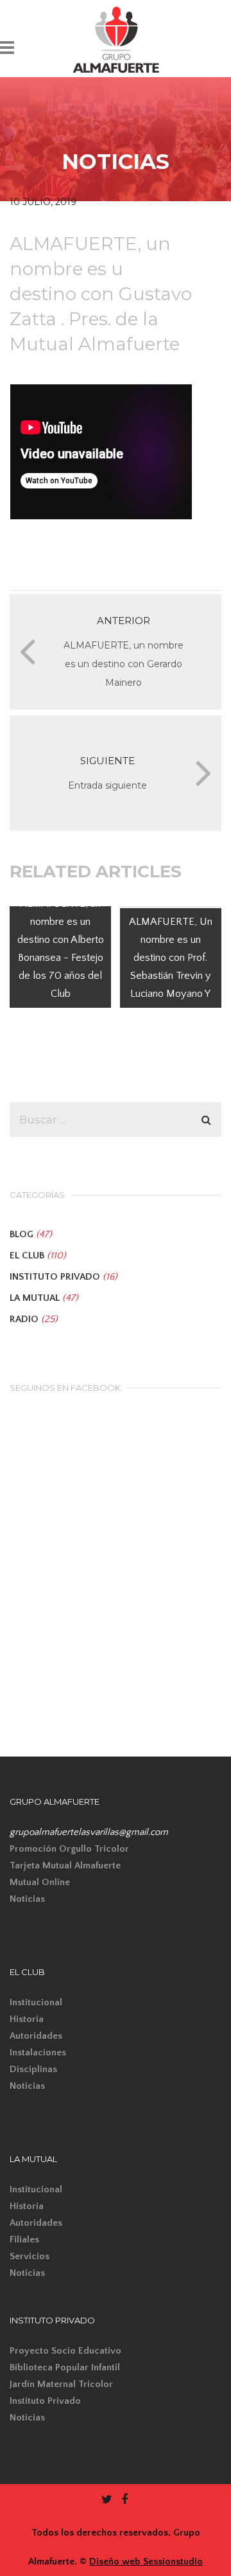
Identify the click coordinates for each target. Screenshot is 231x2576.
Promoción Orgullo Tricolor (69, 1849)
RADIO (24, 1319)
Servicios (30, 2256)
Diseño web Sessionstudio (146, 2562)
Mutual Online (40, 1882)
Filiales (24, 2240)
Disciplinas (33, 2069)
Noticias (27, 1899)
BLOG (21, 1234)
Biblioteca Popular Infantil (65, 2367)
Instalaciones (38, 2053)
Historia (27, 2019)
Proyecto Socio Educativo (65, 2351)
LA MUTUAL (35, 1298)
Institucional (36, 2002)
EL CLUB (27, 1256)
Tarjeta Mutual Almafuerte (65, 1865)
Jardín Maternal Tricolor (61, 2384)
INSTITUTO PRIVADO (55, 1277)
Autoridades (36, 2036)
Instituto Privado (45, 2401)
